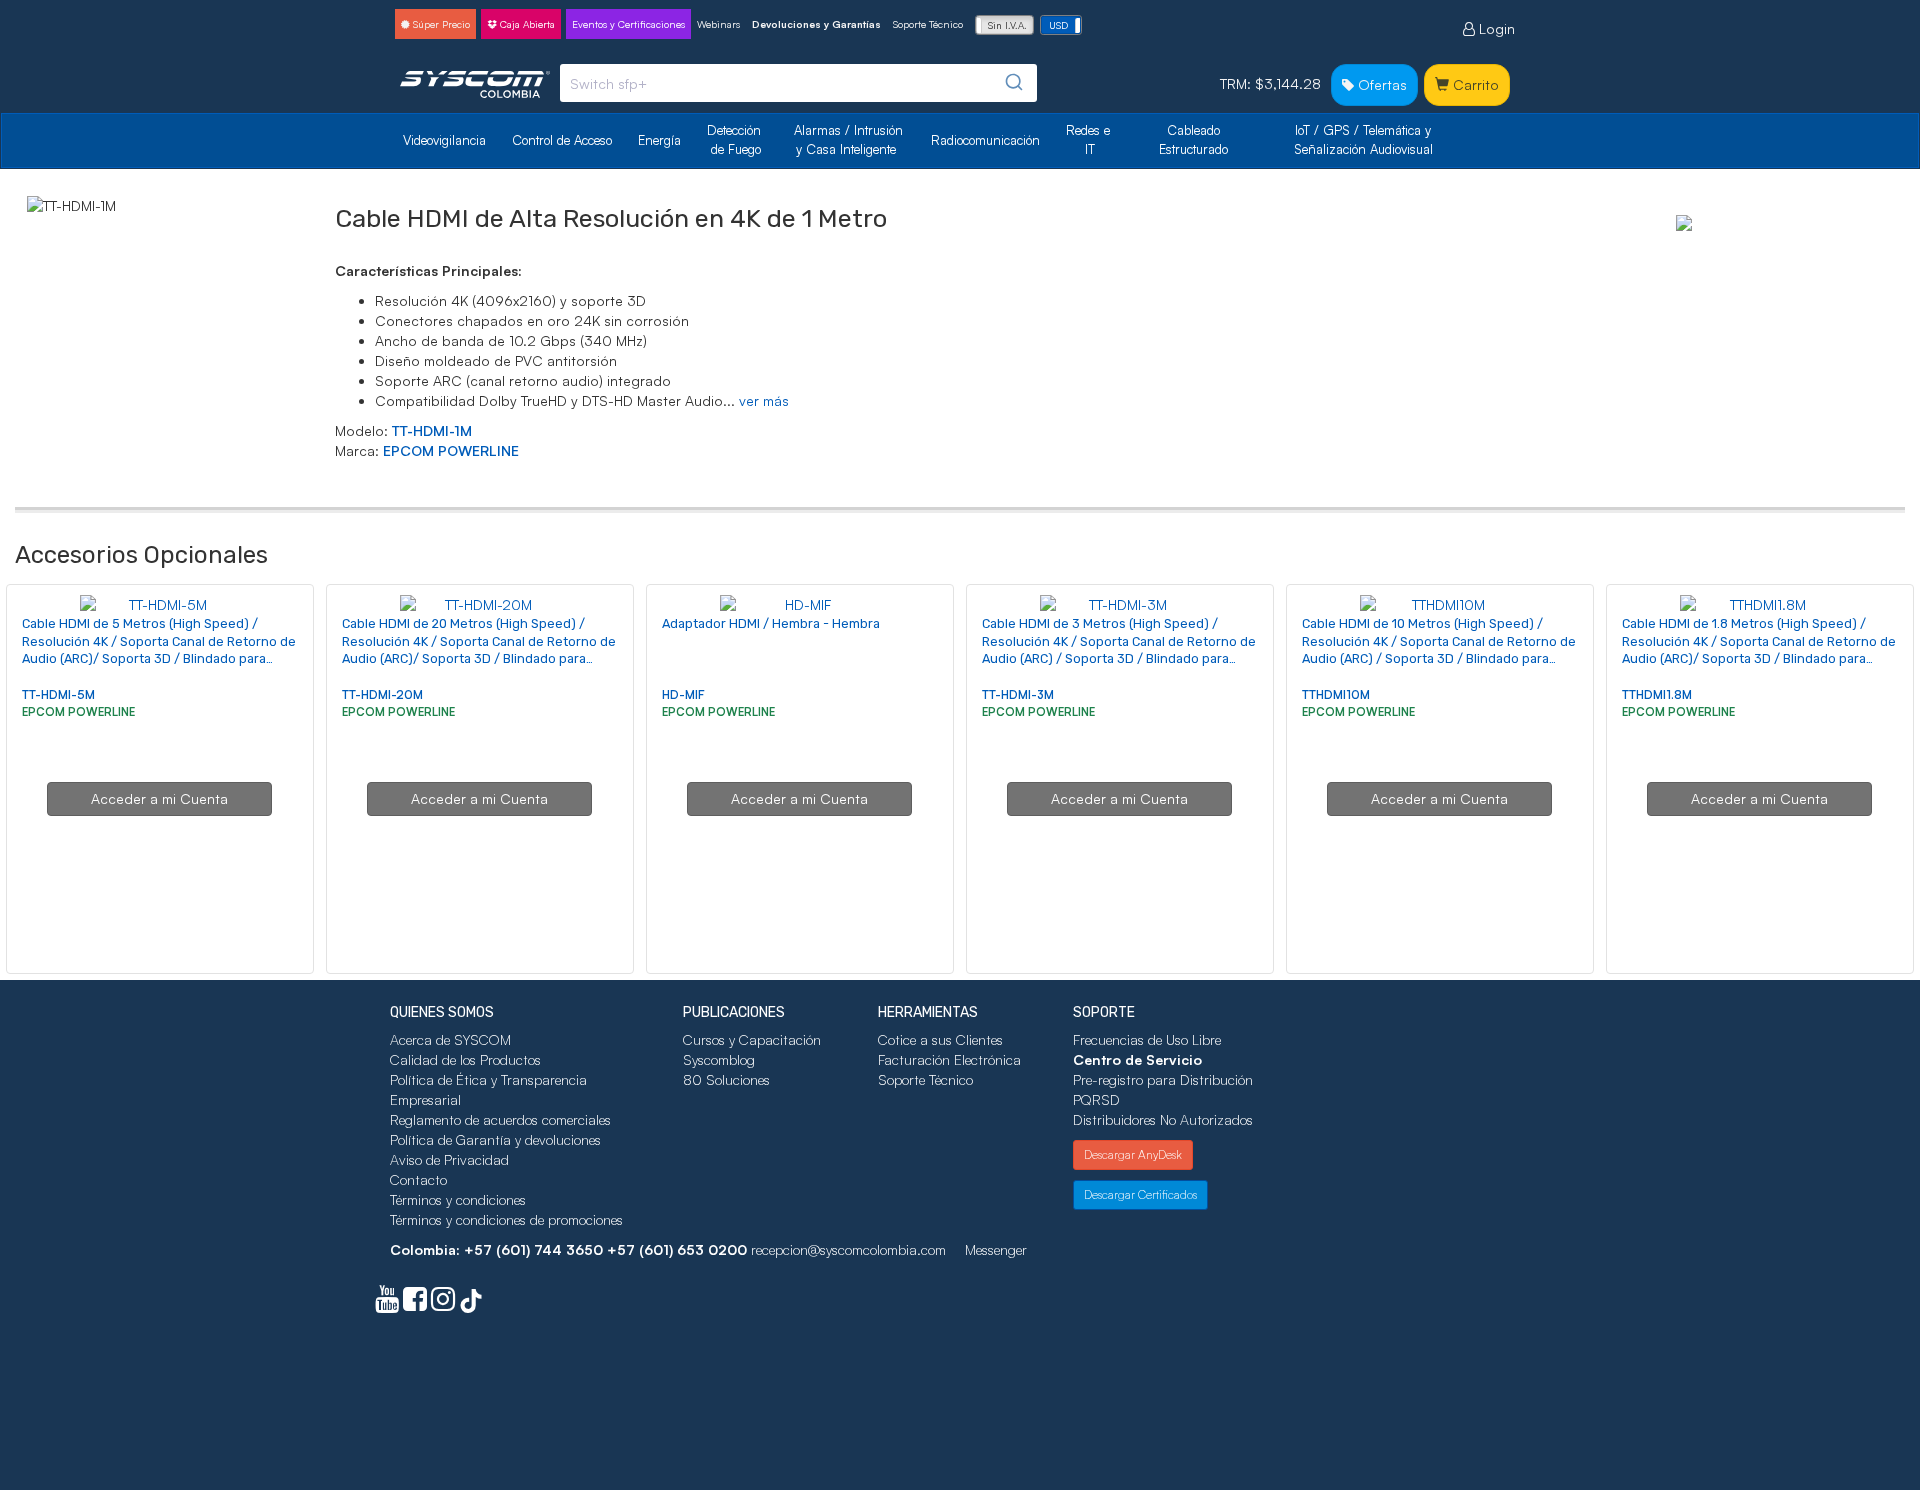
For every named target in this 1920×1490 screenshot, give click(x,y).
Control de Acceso (562, 140)
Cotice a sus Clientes (940, 1039)
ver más (764, 400)
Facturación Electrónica (949, 1059)
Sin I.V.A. (1007, 25)
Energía (659, 140)
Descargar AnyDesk (1133, 1154)
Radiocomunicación (985, 140)
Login (1495, 28)
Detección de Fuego (736, 139)
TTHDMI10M (1336, 694)
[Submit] (1012, 82)
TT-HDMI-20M (382, 694)
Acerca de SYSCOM (450, 1039)
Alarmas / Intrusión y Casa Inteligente (850, 139)
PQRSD (1096, 1099)
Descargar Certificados (1140, 1194)
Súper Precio (440, 24)
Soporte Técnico (928, 24)
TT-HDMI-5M (58, 694)
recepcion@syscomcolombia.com (848, 1249)
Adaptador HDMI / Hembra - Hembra (771, 623)
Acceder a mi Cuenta (159, 798)
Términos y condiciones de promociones (506, 1219)
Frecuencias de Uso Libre (1147, 1039)
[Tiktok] (471, 1303)
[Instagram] (443, 1303)
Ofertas (1380, 84)
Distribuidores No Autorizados (1163, 1119)
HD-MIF (683, 694)
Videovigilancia (444, 140)
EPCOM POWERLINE (451, 450)
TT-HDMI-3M (1018, 694)
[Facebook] (415, 1303)
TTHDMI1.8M (1657, 694)
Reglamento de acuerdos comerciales (500, 1119)
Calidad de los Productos (465, 1059)
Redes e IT (1088, 139)
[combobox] (798, 83)
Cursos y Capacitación (752, 1039)
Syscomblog (719, 1059)
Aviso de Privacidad (449, 1159)
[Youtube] (387, 1303)
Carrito (1474, 84)
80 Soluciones (726, 1079)
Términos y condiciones (458, 1199)
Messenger (996, 1249)
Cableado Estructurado (1193, 139)
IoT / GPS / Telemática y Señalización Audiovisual (1365, 139)
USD (1058, 25)
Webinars (718, 24)
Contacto (418, 1179)
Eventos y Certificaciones (628, 24)
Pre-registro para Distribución (1163, 1079)
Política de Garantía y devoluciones (495, 1139)
